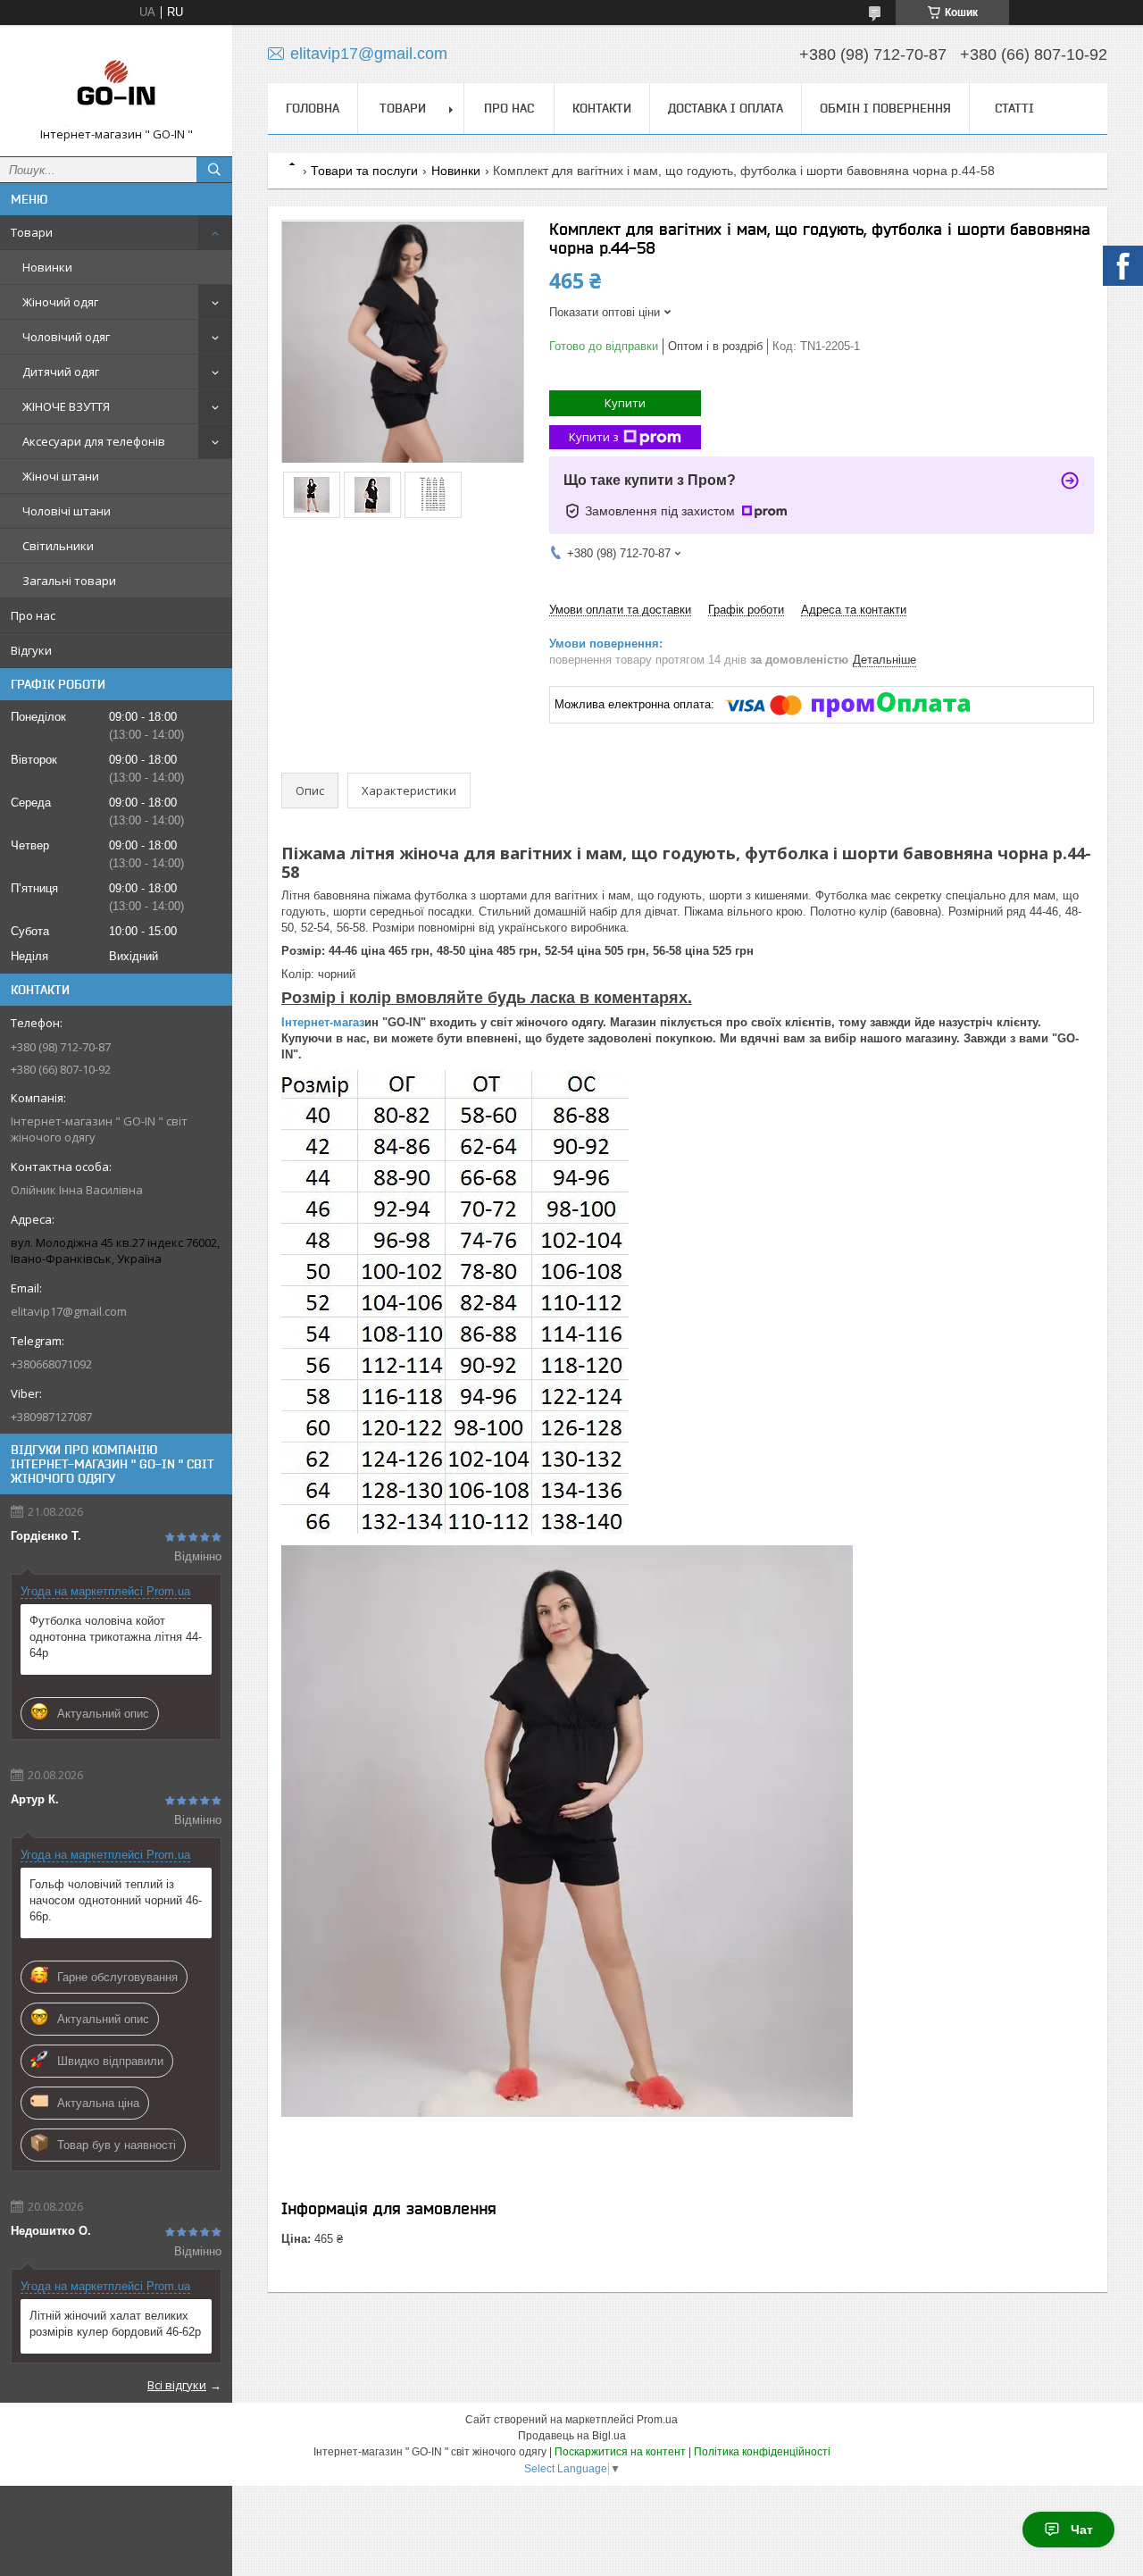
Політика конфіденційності (762, 2452)
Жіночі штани (61, 476)
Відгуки (31, 650)
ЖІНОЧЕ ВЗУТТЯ (66, 406)
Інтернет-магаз (323, 1022)
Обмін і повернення (885, 108)
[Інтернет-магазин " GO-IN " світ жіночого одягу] (116, 83)
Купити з (594, 437)
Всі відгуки (177, 2385)
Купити (625, 403)
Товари (32, 232)
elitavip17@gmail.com (69, 1311)
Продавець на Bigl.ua (572, 2436)
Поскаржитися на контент (620, 2452)
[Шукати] (214, 170)
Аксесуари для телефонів (94, 441)
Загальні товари (69, 581)
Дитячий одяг (61, 372)
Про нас (33, 615)
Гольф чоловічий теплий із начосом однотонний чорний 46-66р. (116, 1900)
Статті (1014, 108)
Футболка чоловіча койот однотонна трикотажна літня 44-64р (116, 1637)
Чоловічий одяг (66, 337)
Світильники (58, 546)
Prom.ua (657, 2420)
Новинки (47, 267)
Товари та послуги (364, 171)
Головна (313, 108)
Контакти (602, 108)
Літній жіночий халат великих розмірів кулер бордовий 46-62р (115, 2324)
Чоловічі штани (67, 511)
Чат (1082, 2530)
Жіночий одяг (60, 302)
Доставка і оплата (726, 108)
